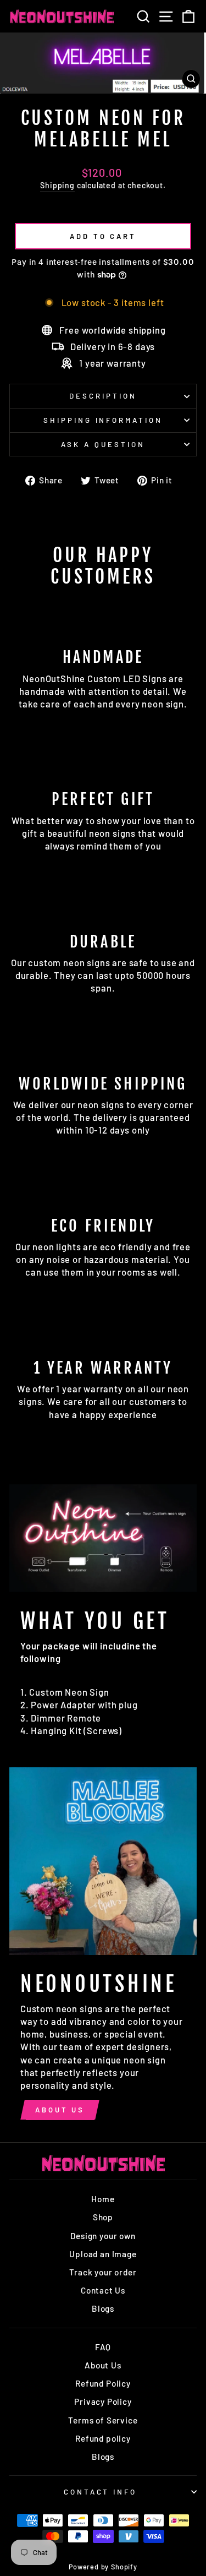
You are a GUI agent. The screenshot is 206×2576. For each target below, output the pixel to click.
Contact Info (101, 2492)
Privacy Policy (103, 2401)
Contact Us (103, 2290)
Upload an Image (103, 2254)
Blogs (103, 2308)
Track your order (103, 2272)
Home (103, 2199)
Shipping (57, 185)
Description (103, 396)
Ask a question (103, 444)
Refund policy (103, 2438)
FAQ (103, 2347)
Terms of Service (103, 2420)
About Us (60, 2110)
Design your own (103, 2236)
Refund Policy (103, 2383)
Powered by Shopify (103, 2567)
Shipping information (103, 420)
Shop (103, 2217)
